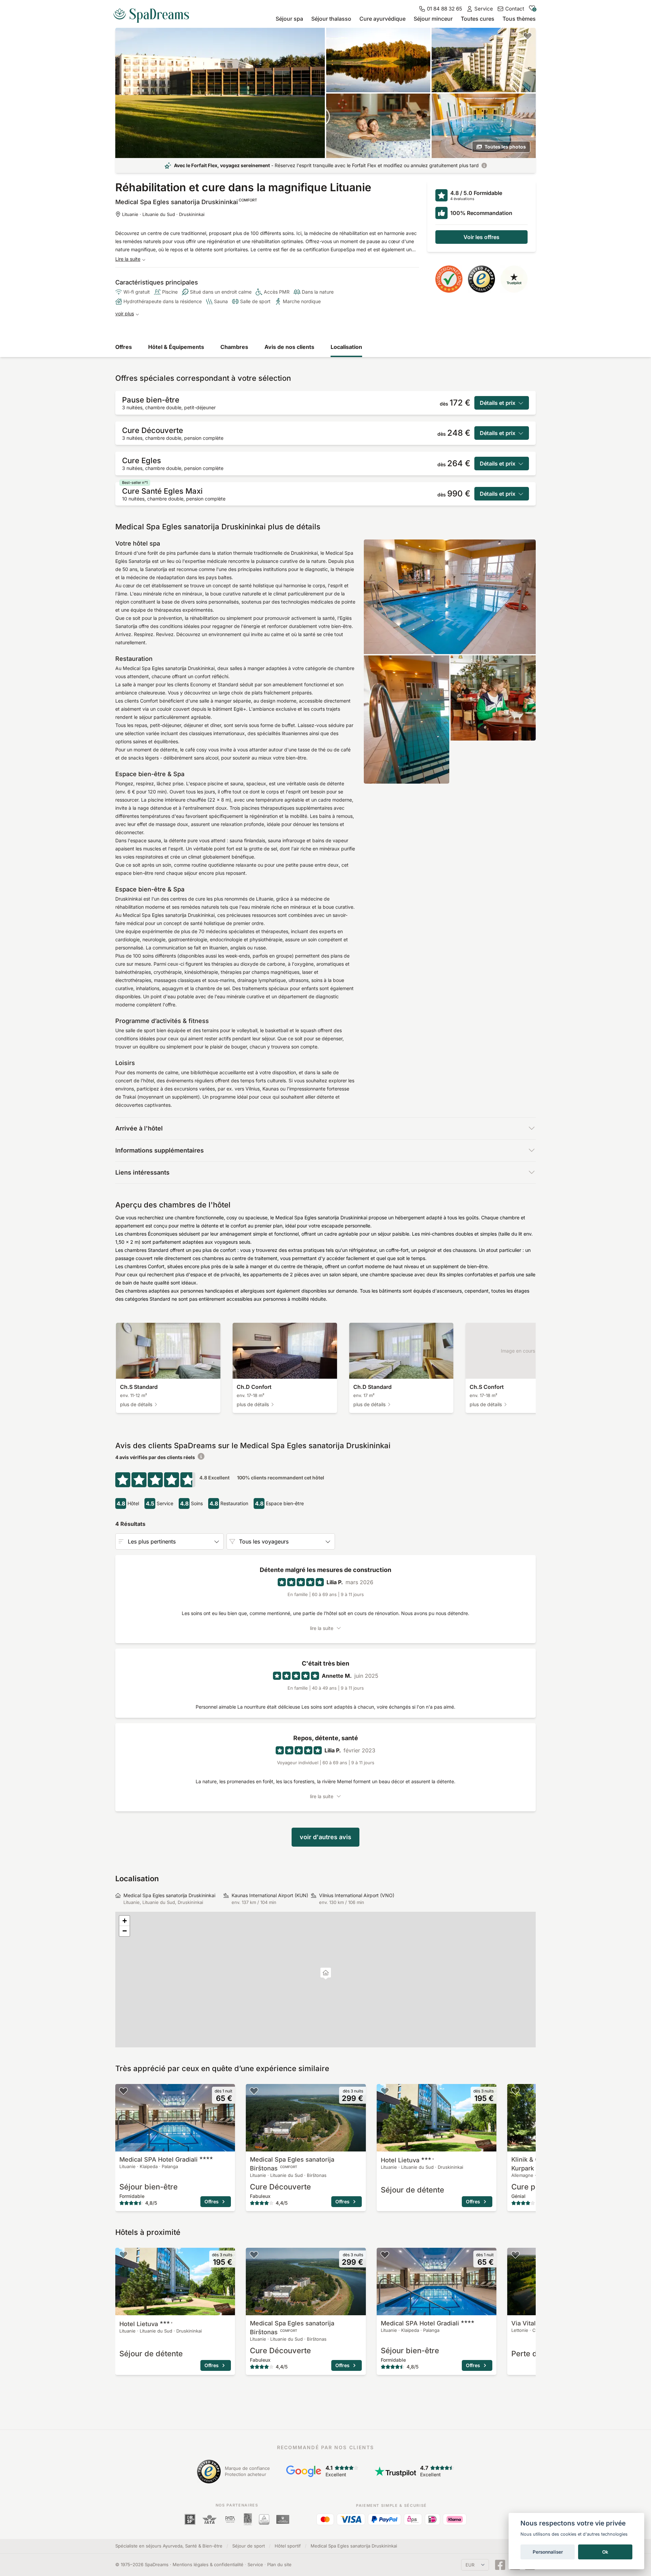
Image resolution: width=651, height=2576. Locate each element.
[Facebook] (500, 2565)
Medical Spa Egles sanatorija (292, 2164)
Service (255, 2564)
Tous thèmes (519, 19)
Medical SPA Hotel (159, 2159)
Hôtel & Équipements (176, 347)
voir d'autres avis (325, 1837)
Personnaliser (548, 2552)
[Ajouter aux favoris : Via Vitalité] (515, 2255)
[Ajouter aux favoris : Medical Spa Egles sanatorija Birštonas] (254, 2091)
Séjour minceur (433, 19)
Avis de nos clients (289, 347)
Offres (124, 347)
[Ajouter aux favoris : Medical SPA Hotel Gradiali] (123, 2091)
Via (527, 2323)
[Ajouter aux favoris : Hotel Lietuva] (385, 2091)
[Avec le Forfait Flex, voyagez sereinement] (484, 165)
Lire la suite (128, 259)
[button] (326, 1974)
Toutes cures (478, 19)
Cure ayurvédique (382, 19)
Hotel (408, 2160)
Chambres (234, 347)
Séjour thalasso (331, 19)
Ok (605, 2552)
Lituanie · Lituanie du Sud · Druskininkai (163, 214)
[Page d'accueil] (154, 13)
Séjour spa (289, 19)
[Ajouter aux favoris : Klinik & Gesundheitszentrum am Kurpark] (515, 2091)
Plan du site (279, 2564)
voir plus (125, 313)
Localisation (346, 347)
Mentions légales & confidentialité (208, 2564)
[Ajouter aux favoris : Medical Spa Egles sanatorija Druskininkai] (528, 36)
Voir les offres (481, 237)
